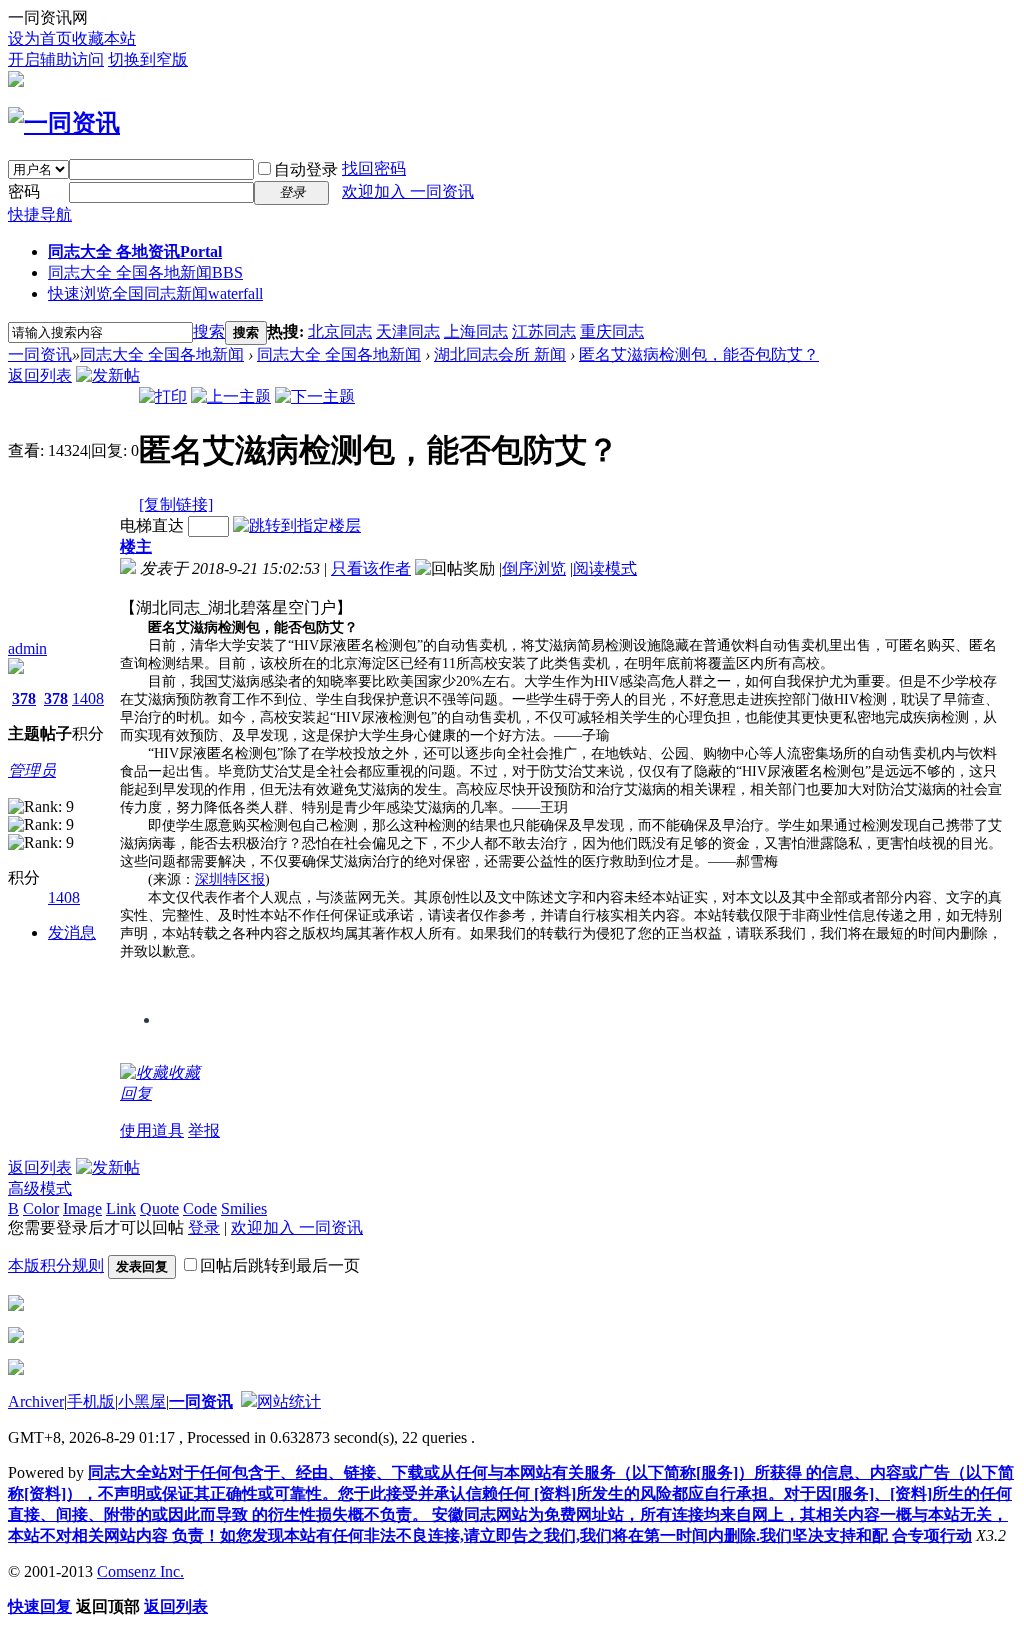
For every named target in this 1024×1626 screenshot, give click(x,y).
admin (27, 648)
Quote (159, 1208)
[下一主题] (315, 396)
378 (24, 698)
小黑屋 (142, 1401)
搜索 (209, 331)
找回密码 (374, 168)
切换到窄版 (148, 59)
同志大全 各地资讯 (135, 251)
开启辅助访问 (56, 59)
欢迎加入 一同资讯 (408, 191)
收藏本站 (104, 38)
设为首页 (40, 38)
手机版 (91, 1401)
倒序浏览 (534, 568)
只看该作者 (371, 568)
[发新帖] (108, 375)
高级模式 (40, 1188)
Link (121, 1208)
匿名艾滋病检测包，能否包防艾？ (699, 354)
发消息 (72, 932)
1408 (88, 698)
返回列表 (40, 375)
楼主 (136, 546)
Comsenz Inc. (140, 1571)
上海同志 (476, 331)
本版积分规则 (56, 1265)
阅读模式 (605, 568)
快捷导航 (40, 214)
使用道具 (152, 1130)
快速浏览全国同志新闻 (155, 293)
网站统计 (289, 1401)
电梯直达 (152, 525)
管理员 (32, 770)
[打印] (163, 396)
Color (41, 1208)
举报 (204, 1130)
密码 (24, 191)
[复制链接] (176, 504)
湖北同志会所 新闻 (500, 354)
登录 (204, 1227)
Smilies (244, 1208)
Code (200, 1208)
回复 (136, 1093)
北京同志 (340, 331)
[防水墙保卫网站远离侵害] (249, 1401)
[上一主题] (231, 396)
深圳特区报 (230, 879)
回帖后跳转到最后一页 (280, 1265)
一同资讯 (40, 354)
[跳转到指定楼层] (297, 525)
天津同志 (408, 331)
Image (82, 1208)
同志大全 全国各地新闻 (145, 272)
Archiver (36, 1401)
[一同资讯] (64, 123)
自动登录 (306, 169)
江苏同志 (544, 331)
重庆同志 (612, 331)
